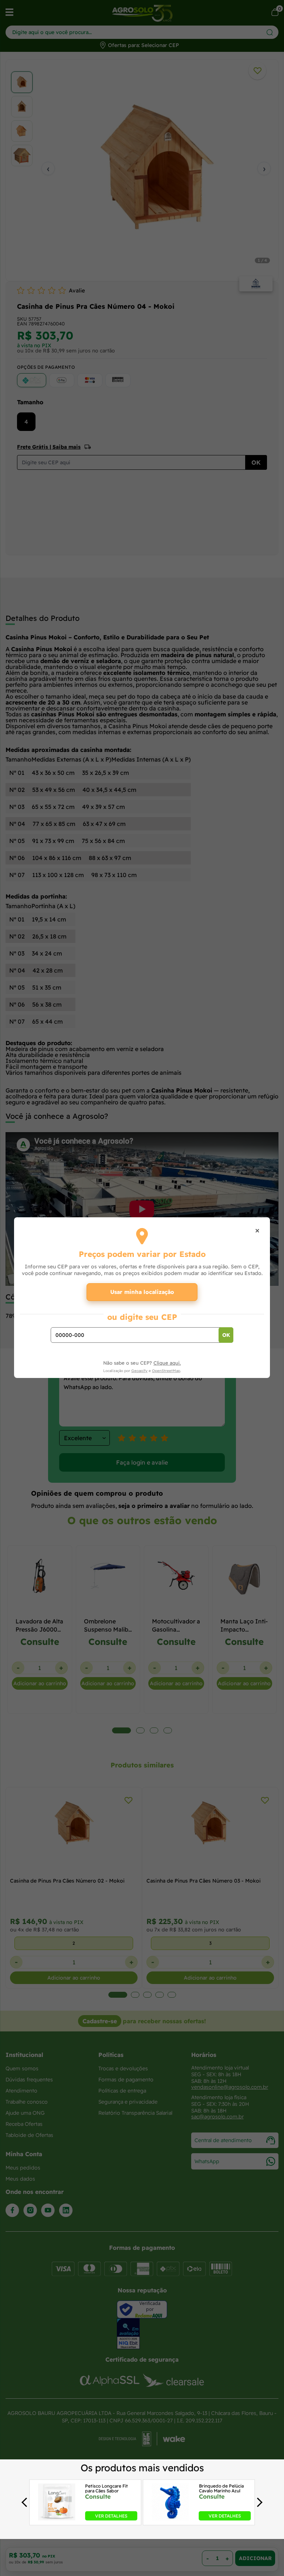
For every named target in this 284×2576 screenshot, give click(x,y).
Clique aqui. (167, 1363)
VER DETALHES (111, 2516)
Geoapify (139, 1371)
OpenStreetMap (166, 1371)
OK (226, 1335)
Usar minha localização (142, 1292)
